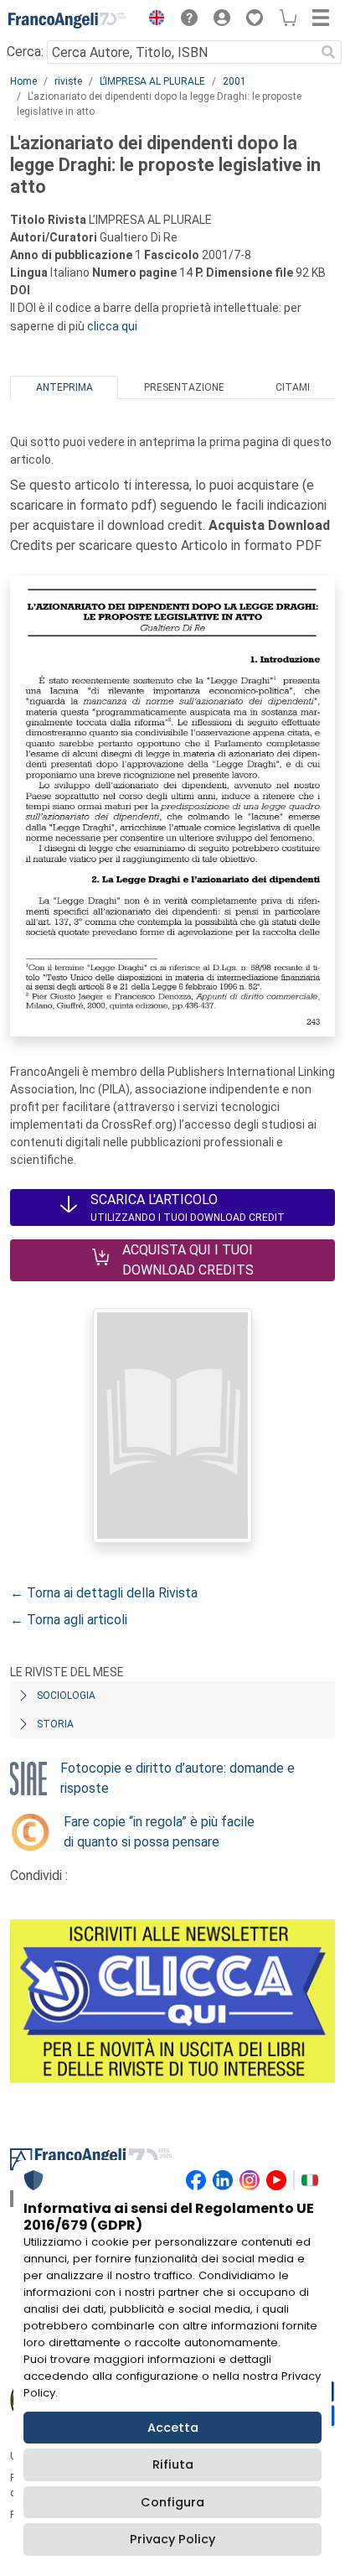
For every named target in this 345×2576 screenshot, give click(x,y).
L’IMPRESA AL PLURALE (152, 81)
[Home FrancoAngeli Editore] (67, 20)
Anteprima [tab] (64, 387)
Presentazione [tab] (184, 387)
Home (23, 81)
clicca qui (112, 326)
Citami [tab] (293, 387)
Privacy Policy (172, 2539)
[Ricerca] (328, 52)
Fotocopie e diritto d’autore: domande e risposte (178, 1778)
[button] (152, 20)
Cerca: (25, 52)
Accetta (173, 2428)
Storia (55, 1724)
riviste (68, 81)
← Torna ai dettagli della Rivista (104, 1593)
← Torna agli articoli (69, 1620)
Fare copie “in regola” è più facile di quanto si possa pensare (159, 1832)
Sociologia (66, 1696)
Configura (172, 2502)
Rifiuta (173, 2464)
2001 (234, 81)
